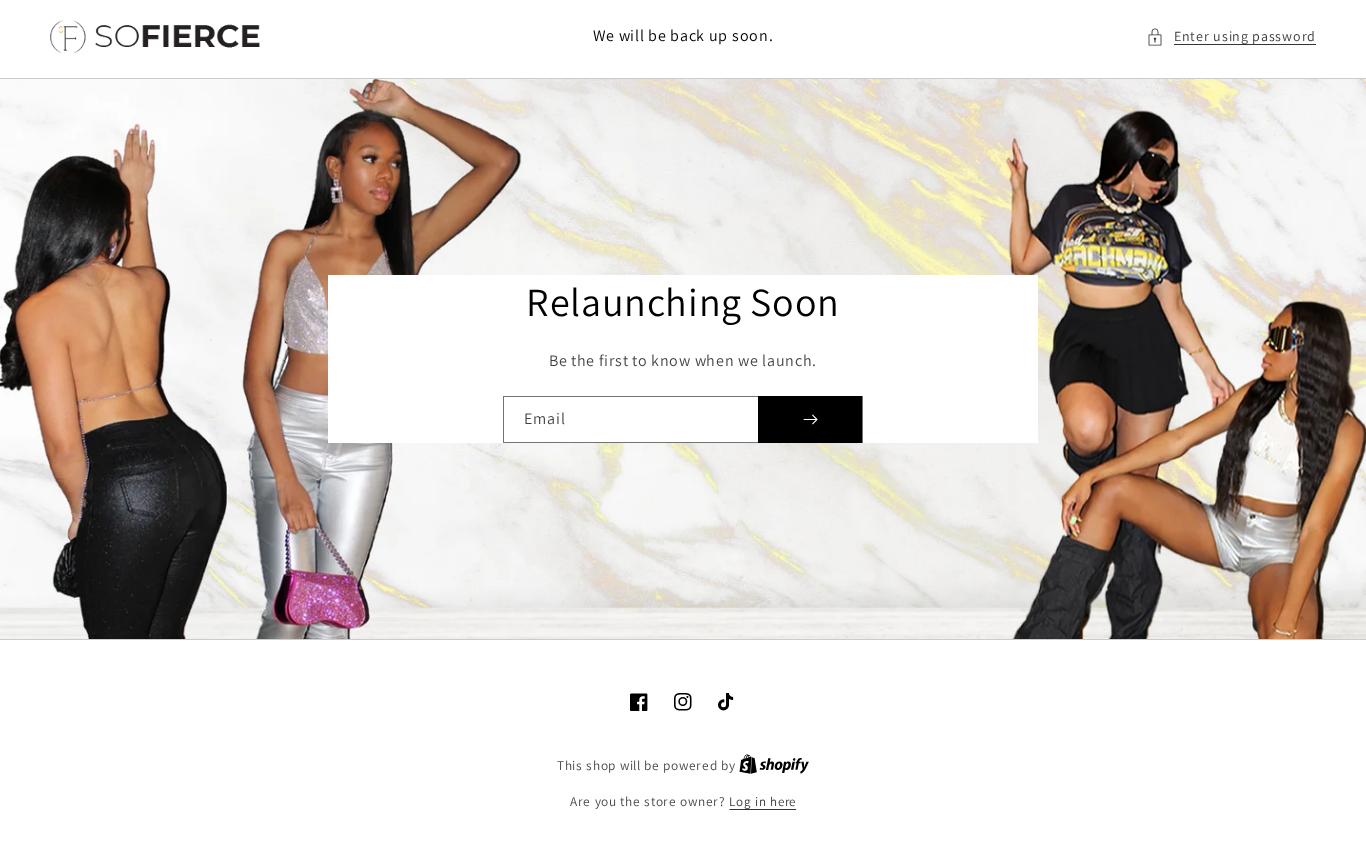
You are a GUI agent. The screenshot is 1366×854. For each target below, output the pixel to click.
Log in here (762, 801)
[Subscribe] (810, 419)
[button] (1231, 36)
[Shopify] (774, 765)
